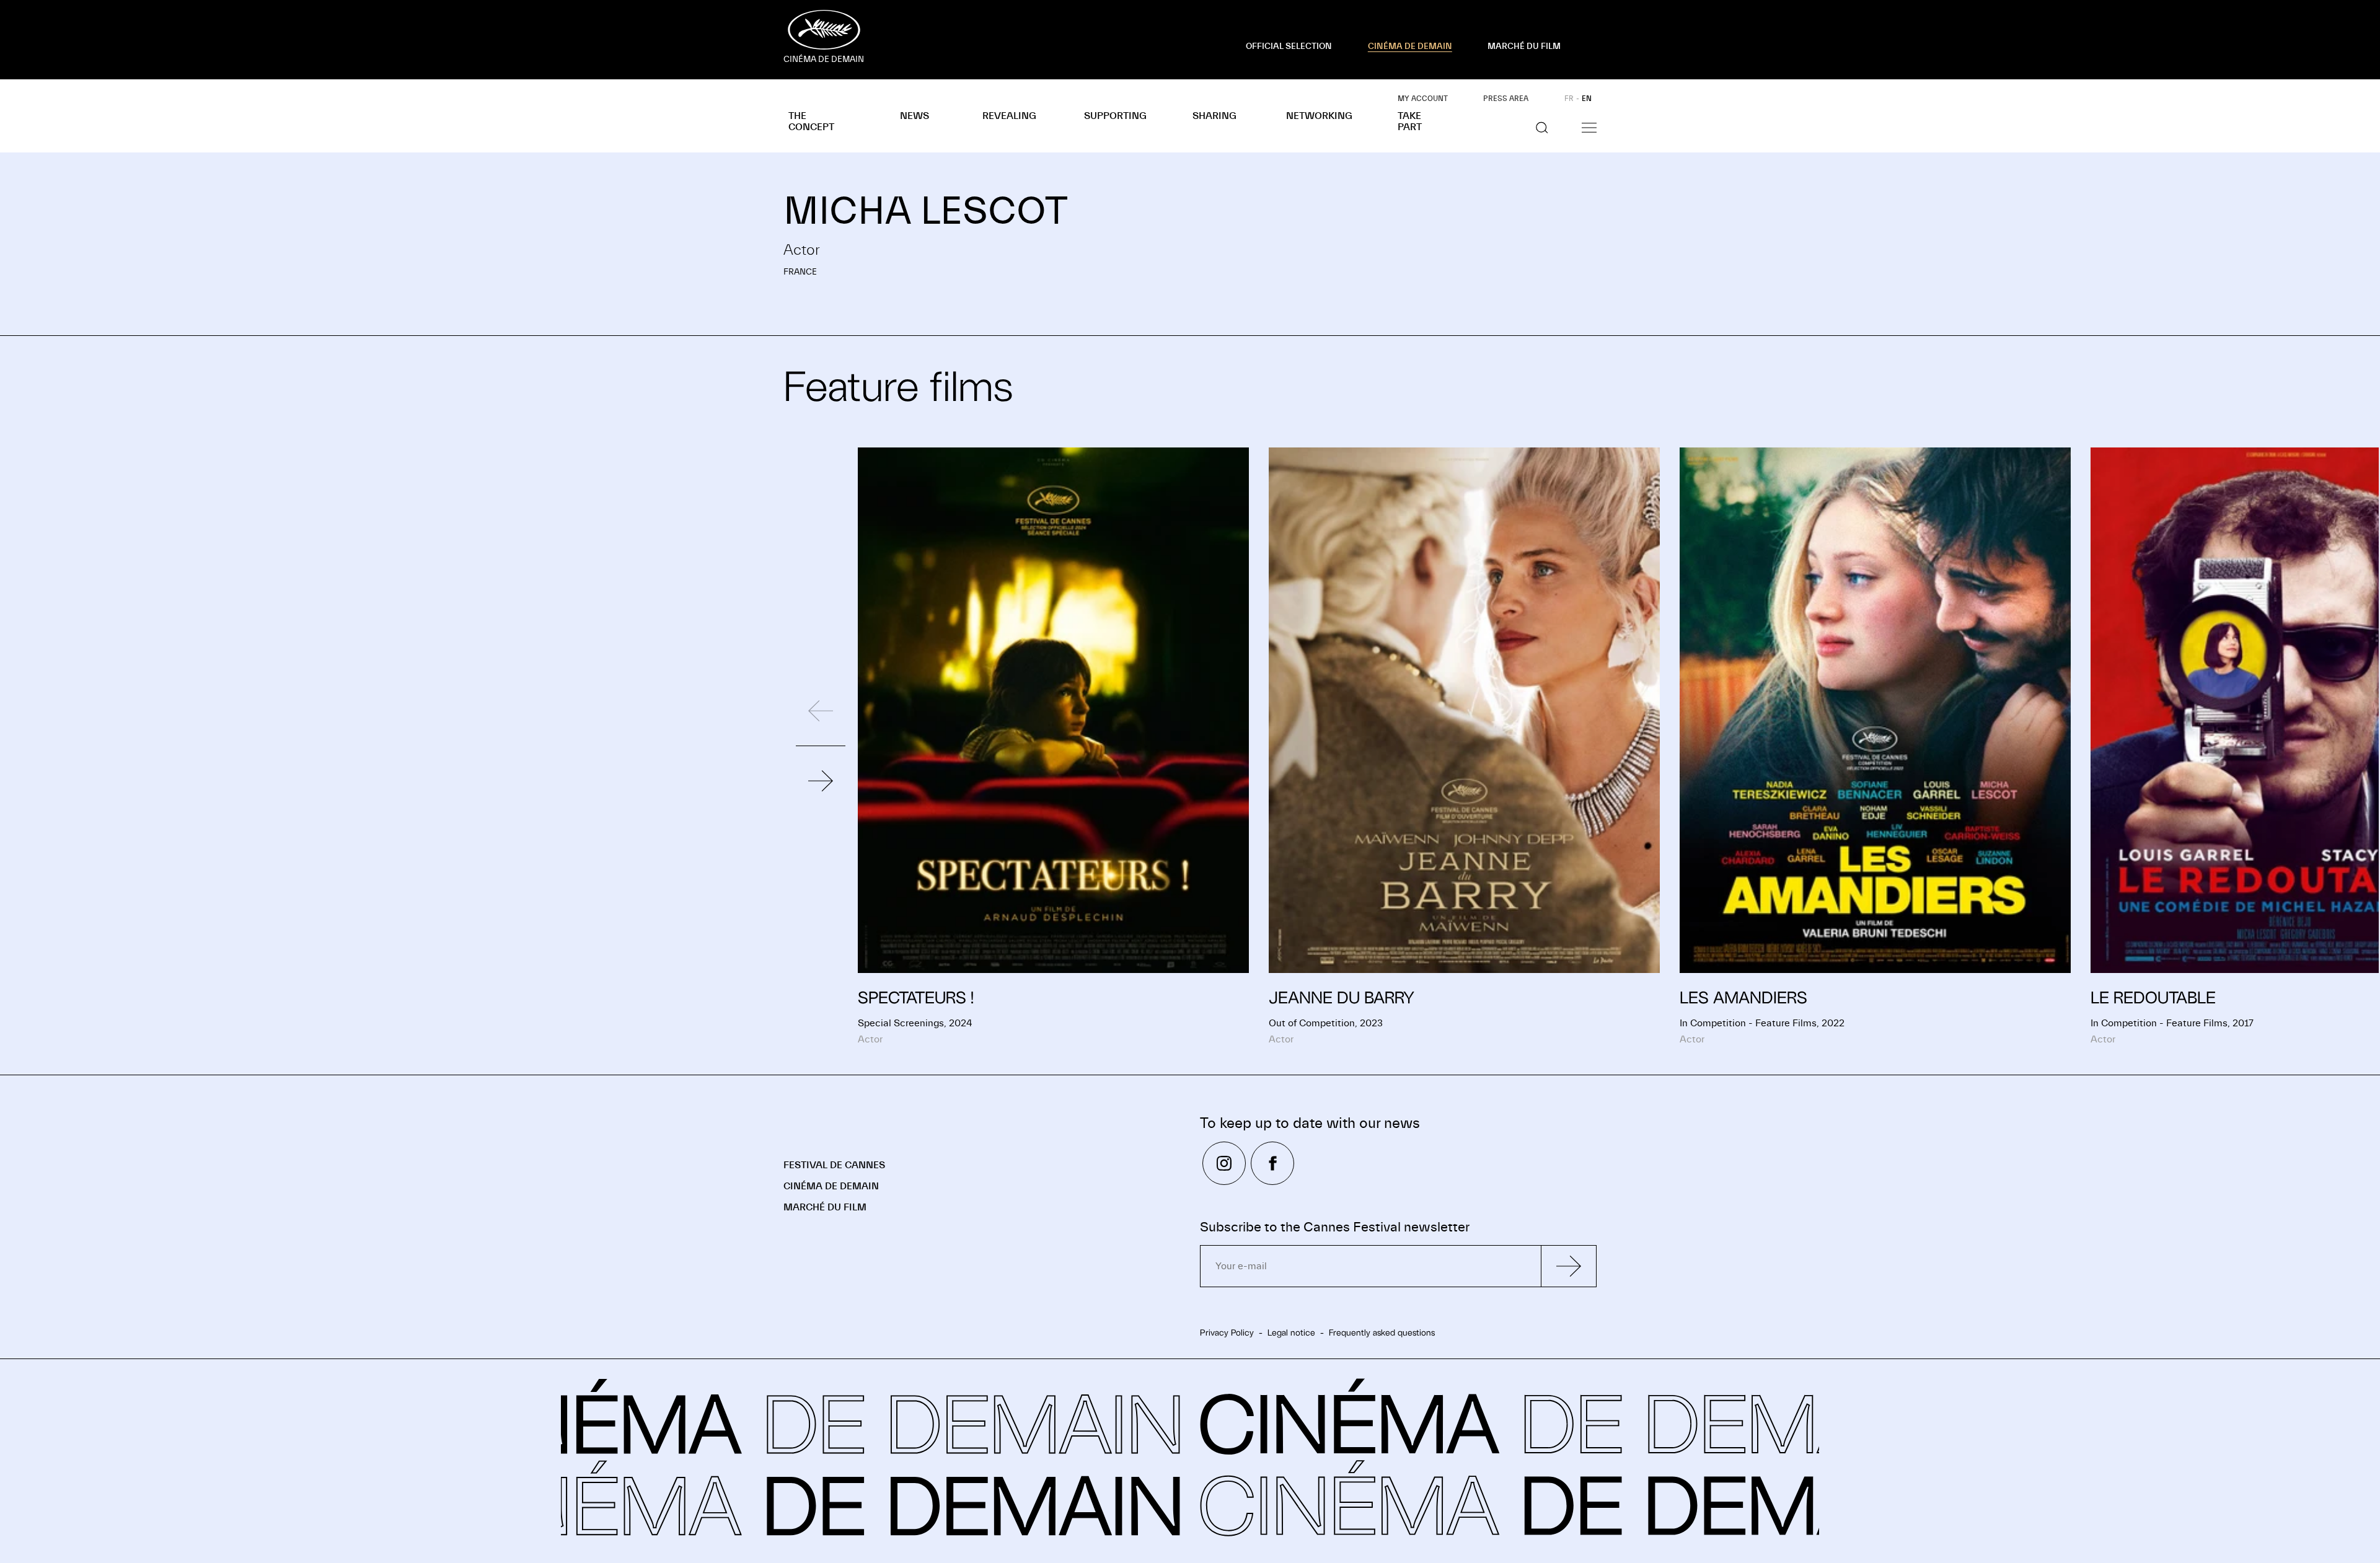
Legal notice (1291, 1332)
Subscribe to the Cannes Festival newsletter (1335, 1227)
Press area (1506, 99)
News (915, 116)
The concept (811, 121)
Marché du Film (825, 1207)
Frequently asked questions (1382, 1332)
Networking (1319, 116)
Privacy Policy (1227, 1332)
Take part (1410, 121)
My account (1423, 99)
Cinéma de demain (831, 1186)
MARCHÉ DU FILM (1524, 46)
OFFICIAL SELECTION (1289, 46)
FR (1569, 99)
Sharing (1214, 116)
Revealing (1009, 116)
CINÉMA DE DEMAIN (1410, 46)
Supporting (1115, 116)
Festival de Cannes (834, 1165)
